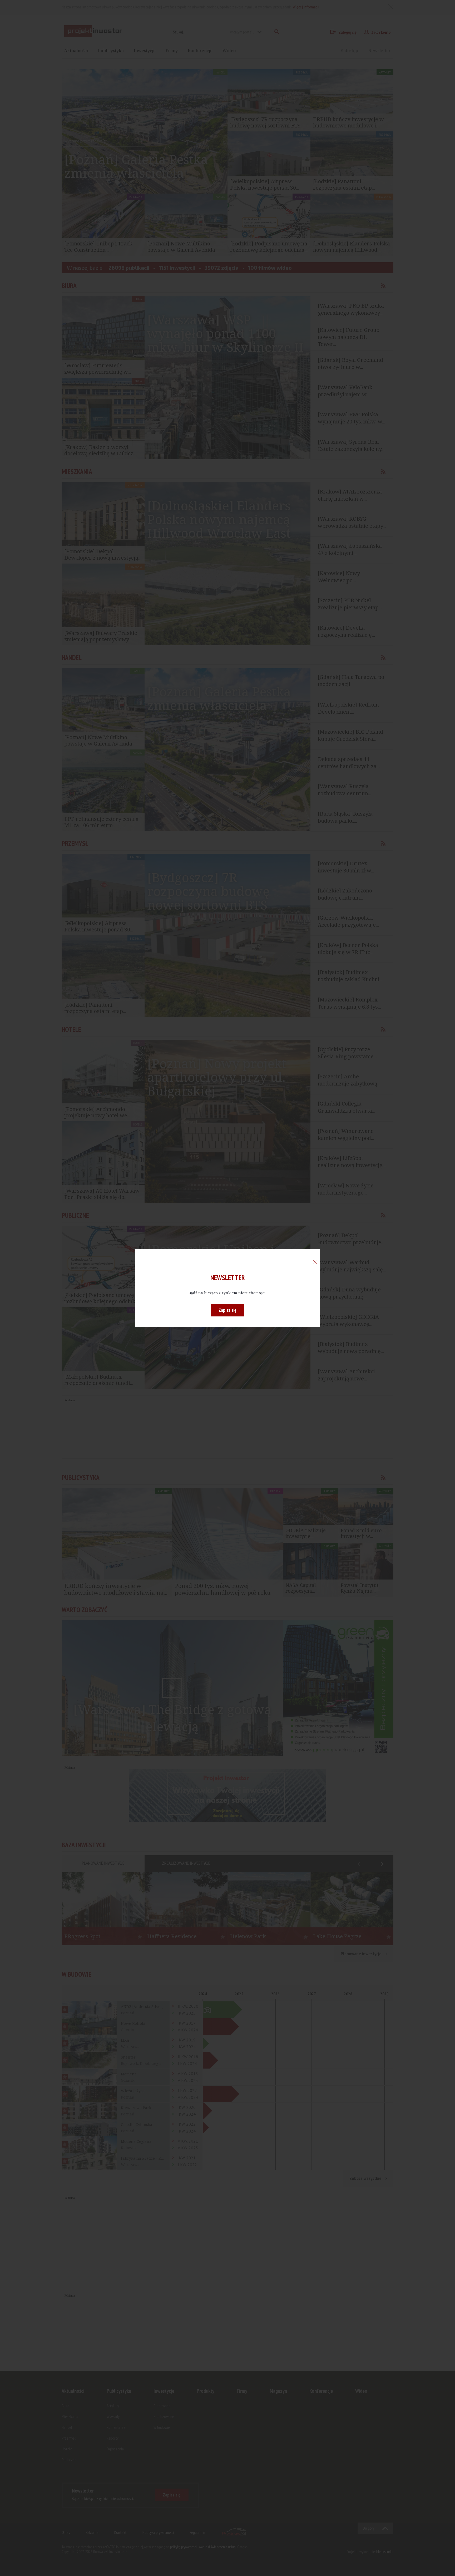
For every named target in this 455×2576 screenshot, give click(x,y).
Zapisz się (227, 1310)
